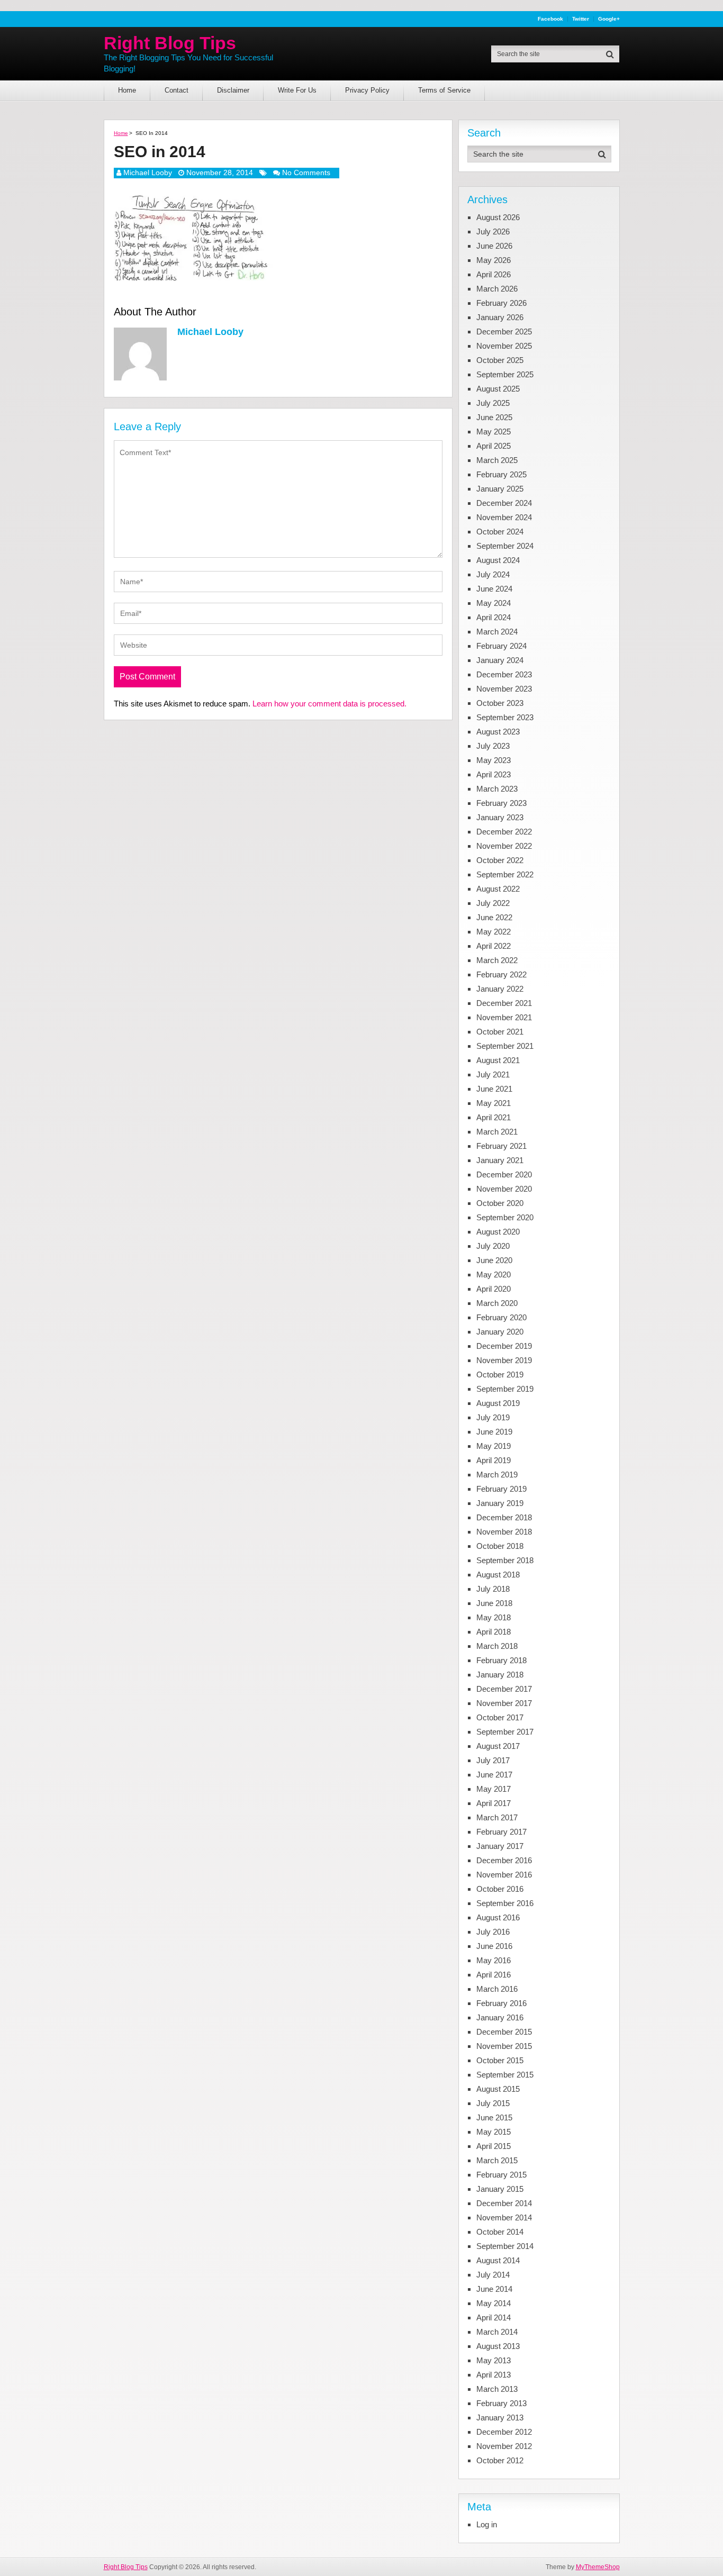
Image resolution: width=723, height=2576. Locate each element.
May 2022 (494, 932)
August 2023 (498, 732)
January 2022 (500, 989)
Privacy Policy (367, 90)
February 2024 (501, 646)
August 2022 (498, 889)
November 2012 (504, 2446)
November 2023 (504, 689)
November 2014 (504, 2217)
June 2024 (494, 589)
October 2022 (500, 860)
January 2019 (500, 1503)
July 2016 (493, 1932)
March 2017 (497, 1817)
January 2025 (500, 489)
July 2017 (493, 1760)
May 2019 (494, 1446)
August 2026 (498, 217)
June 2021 (494, 1089)
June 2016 (494, 1946)
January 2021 (500, 1160)
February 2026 (501, 303)
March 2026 (497, 289)
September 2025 (505, 374)
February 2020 (501, 1317)
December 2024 (504, 503)
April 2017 (494, 1803)
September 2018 (505, 1560)
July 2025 (493, 403)
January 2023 (500, 817)
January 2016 (500, 2017)
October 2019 (500, 1375)
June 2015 (494, 2117)
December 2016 (504, 1860)
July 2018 (493, 1589)
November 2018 (504, 1532)
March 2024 (497, 632)
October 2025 (500, 360)
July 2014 (493, 2275)
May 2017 (494, 1789)
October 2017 (500, 1717)
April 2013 (494, 2375)
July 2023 (493, 746)
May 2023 (494, 760)
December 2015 (504, 2032)
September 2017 (505, 1732)
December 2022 (504, 832)
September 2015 (505, 2075)
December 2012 (504, 2432)
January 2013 (500, 2418)
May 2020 (494, 1275)
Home (127, 90)
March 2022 (497, 960)
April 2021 (494, 1117)
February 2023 (501, 803)
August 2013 (498, 2346)
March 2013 (497, 2389)
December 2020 (504, 1174)
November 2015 (504, 2046)
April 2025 (494, 446)
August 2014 (498, 2260)
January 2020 (500, 1332)
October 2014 (500, 2232)
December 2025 (504, 332)
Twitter (581, 19)
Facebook (550, 19)
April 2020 (494, 1289)
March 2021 (497, 1132)
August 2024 (498, 560)
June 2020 (494, 1260)
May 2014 (494, 2303)
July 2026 (493, 232)
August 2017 (498, 1746)
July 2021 (493, 1074)
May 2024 (494, 603)
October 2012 (500, 2460)
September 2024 (505, 546)
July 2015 (493, 2103)
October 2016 (500, 1889)
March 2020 (497, 1303)
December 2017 (504, 1689)
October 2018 (500, 1546)
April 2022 (494, 946)
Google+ (609, 19)
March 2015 (497, 2160)
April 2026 (494, 274)
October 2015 (500, 2060)
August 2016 (498, 1917)
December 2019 (504, 1346)
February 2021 (501, 1146)
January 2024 (500, 660)
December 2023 (504, 674)
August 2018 (498, 1575)
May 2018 (494, 1617)
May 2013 (494, 2360)
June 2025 (494, 417)
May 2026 (494, 260)
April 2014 (494, 2318)
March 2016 (497, 1989)
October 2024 (500, 532)
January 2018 (500, 1675)
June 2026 (494, 246)
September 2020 (505, 1217)
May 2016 (494, 1960)
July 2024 (493, 574)
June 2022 (494, 917)
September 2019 (505, 1389)
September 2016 (505, 1903)
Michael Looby (148, 173)
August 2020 (498, 1232)
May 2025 (494, 432)
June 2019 (494, 1432)
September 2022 (505, 874)
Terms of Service (444, 90)
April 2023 (494, 774)
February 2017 (501, 1832)
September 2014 (505, 2246)
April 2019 (494, 1460)
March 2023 (497, 789)
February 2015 (501, 2175)
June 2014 (494, 2289)
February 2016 (501, 2003)
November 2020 (504, 1189)
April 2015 (494, 2146)
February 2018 (501, 1660)
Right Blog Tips (170, 43)
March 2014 (497, 2332)
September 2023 (505, 717)
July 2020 (493, 1246)
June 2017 (494, 1775)
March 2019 (497, 1475)
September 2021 (505, 1046)
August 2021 (498, 1060)
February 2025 (501, 474)
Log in (487, 2524)
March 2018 (497, 1646)
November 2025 (504, 346)
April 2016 (494, 1975)
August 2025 (498, 389)
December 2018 (504, 1517)
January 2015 (500, 2189)
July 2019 (493, 1417)
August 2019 (498, 1403)
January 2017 (500, 1846)
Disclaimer (233, 90)
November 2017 (504, 1703)
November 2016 (504, 1875)
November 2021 (504, 1017)
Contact (177, 90)
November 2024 (504, 517)
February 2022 (501, 974)
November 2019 (504, 1360)
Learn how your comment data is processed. (329, 704)
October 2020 (500, 1203)
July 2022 (493, 903)
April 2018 (494, 1632)
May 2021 (494, 1103)
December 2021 (504, 1003)
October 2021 (500, 1032)
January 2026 (500, 317)
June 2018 (494, 1603)
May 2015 (494, 2132)
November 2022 (504, 846)
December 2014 (504, 2203)
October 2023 (500, 703)
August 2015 (498, 2089)
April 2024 (494, 617)
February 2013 (501, 2403)
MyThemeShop (598, 2567)
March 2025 (497, 460)
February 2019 (501, 1489)
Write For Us (297, 90)
